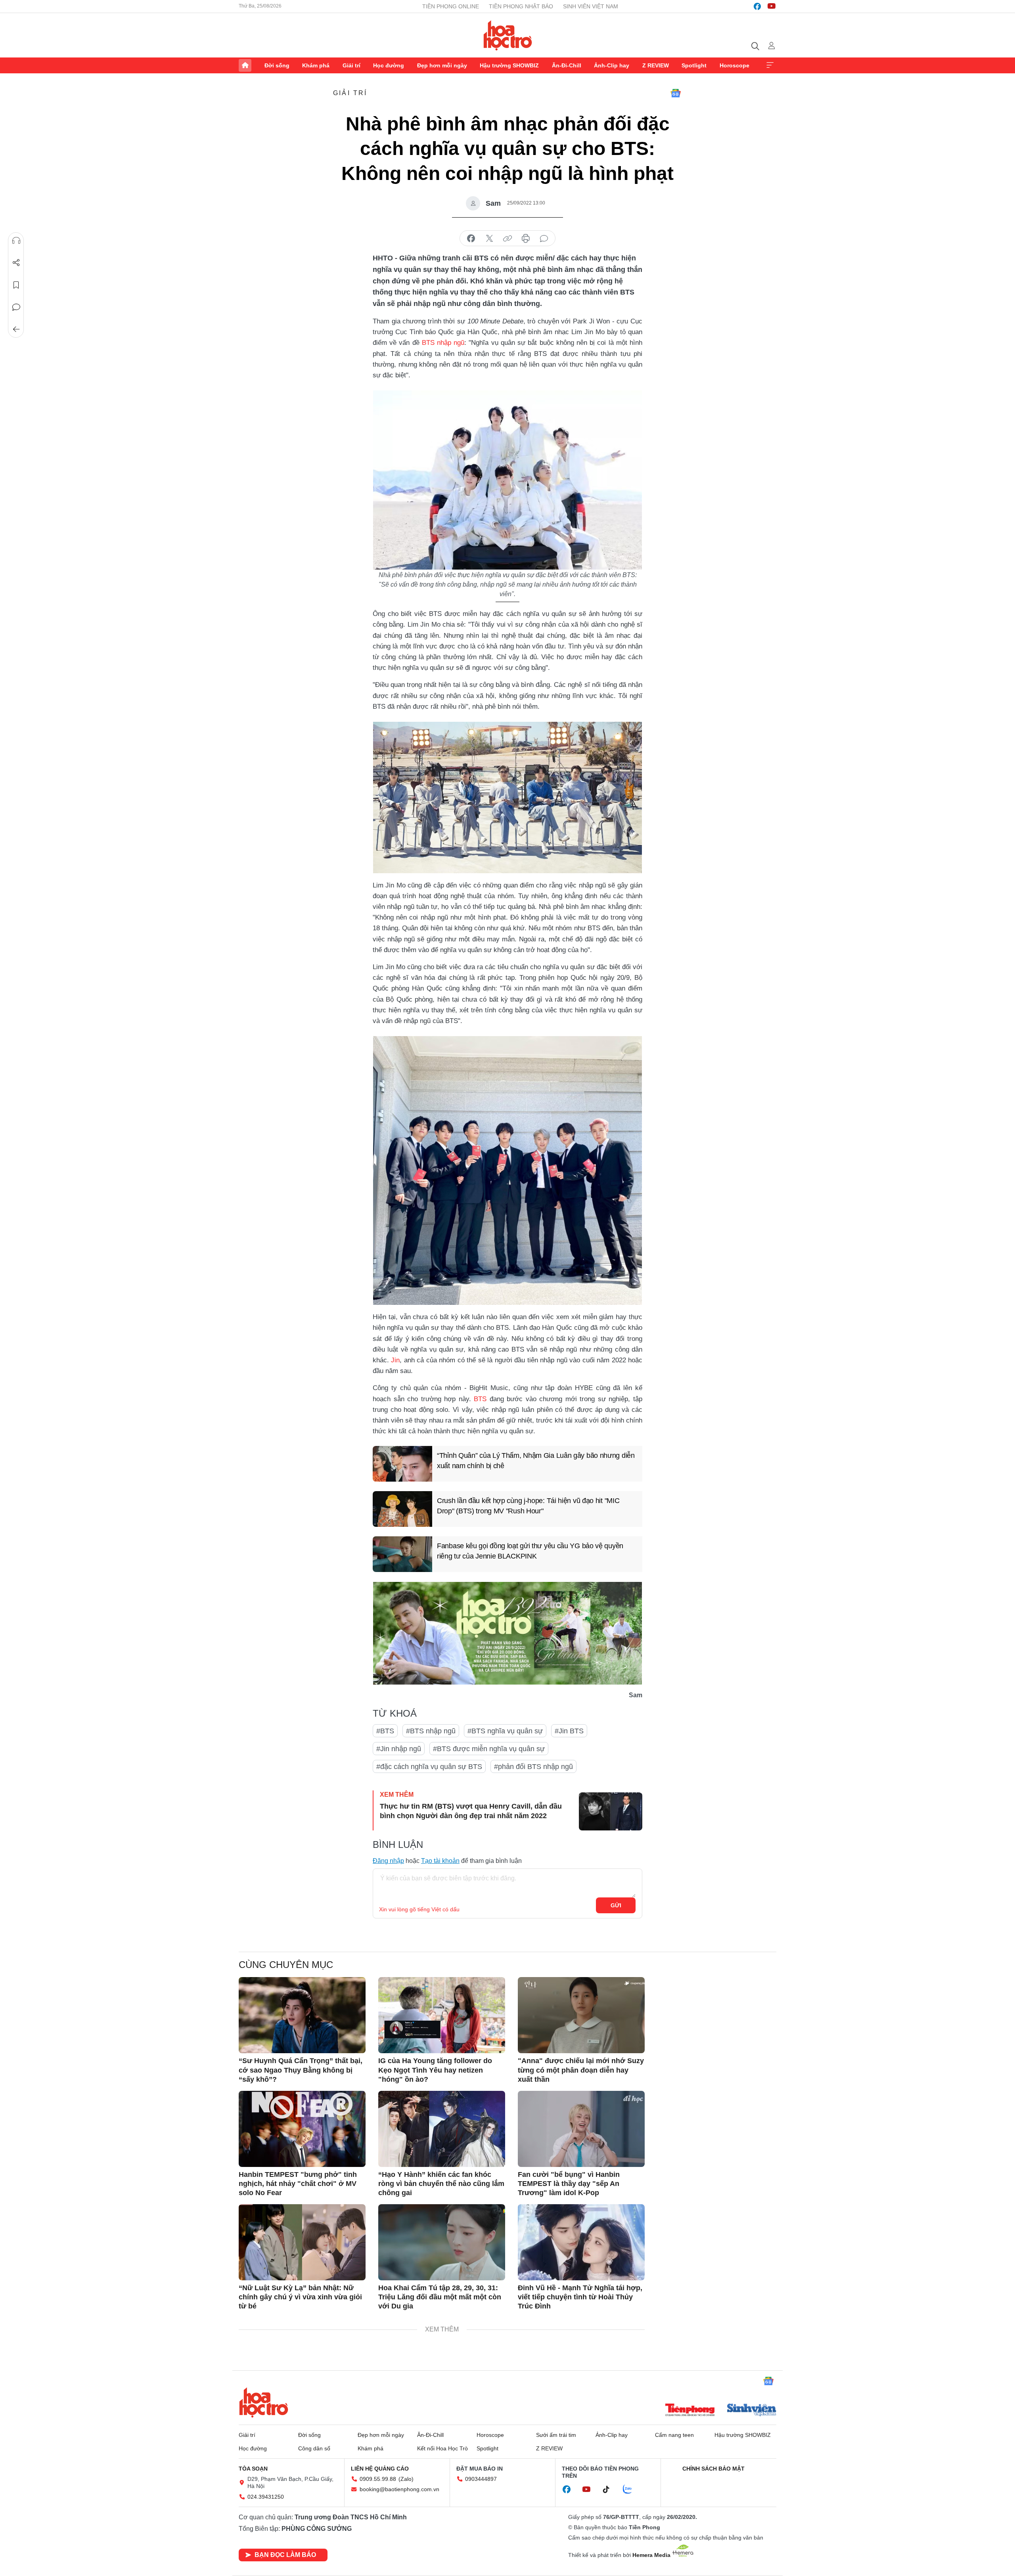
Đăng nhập (388, 1861)
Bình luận (16, 307)
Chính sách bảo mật (713, 2469)
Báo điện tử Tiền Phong (508, 35)
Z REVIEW (656, 65)
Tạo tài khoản (440, 1861)
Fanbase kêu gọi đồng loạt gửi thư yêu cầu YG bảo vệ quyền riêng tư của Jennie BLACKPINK (530, 1551)
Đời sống (277, 65)
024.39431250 (266, 2497)
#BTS (385, 1731)
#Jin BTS (569, 1731)
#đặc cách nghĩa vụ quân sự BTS (429, 1767)
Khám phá (316, 65)
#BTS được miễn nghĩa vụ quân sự (489, 1749)
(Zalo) (406, 2479)
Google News (676, 93)
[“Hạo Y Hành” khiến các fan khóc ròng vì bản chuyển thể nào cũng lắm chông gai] (442, 2129)
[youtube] (772, 6)
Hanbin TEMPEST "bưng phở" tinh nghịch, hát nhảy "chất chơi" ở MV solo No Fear (298, 2184)
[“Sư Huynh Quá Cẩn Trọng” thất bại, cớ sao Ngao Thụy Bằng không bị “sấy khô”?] (302, 2015)
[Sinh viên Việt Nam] (752, 2411)
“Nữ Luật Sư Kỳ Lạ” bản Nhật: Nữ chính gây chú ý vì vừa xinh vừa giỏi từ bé (300, 2297)
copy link (507, 239)
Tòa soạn (253, 2469)
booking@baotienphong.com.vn (399, 2489)
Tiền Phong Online (451, 6)
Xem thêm (770, 65)
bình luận (544, 239)
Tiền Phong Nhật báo (521, 6)
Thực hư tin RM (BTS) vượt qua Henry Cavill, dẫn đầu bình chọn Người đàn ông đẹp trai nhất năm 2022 (471, 1811)
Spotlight (694, 65)
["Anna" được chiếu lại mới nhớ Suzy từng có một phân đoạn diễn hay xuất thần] (581, 2015)
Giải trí (351, 65)
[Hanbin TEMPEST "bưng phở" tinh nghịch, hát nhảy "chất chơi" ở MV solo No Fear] (302, 2129)
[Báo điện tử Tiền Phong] (690, 2411)
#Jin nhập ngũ (399, 1749)
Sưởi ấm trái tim (556, 2435)
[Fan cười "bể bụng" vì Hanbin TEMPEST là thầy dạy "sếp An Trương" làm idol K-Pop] (581, 2129)
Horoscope (734, 65)
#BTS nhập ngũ (431, 1731)
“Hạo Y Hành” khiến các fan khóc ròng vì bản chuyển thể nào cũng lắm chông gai (441, 2184)
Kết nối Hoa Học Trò (442, 2448)
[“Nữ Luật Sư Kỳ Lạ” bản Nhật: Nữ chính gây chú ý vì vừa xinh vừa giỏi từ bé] (302, 2242)
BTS (480, 1399)
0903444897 (481, 2479)
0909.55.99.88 (378, 2479)
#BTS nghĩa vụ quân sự (505, 1731)
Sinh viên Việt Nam (591, 6)
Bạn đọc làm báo (285, 2555)
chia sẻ (471, 239)
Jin (395, 1360)
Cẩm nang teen (674, 2435)
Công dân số (314, 2448)
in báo (526, 239)
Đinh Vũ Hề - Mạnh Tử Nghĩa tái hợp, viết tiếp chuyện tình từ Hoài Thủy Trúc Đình (580, 2297)
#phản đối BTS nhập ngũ (533, 1767)
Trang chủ (245, 65)
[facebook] (757, 6)
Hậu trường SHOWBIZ (509, 65)
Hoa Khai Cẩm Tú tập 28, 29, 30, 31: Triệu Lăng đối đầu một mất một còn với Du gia (440, 2297)
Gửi (616, 1905)
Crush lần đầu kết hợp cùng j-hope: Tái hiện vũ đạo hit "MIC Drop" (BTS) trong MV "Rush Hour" (528, 1506)
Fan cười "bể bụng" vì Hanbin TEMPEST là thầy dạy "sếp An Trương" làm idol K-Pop (569, 2184)
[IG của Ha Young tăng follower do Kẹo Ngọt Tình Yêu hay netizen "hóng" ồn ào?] (442, 2015)
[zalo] (632, 2490)
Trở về (16, 329)
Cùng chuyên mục (286, 1965)
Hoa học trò (264, 2402)
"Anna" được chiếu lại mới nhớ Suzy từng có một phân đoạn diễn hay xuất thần (581, 2070)
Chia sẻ (16, 263)
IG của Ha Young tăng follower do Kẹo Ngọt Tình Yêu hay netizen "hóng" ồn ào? (435, 2070)
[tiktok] (610, 2490)
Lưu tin (16, 285)
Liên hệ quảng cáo (380, 2469)
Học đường (389, 65)
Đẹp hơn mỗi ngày (442, 65)
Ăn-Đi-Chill (567, 65)
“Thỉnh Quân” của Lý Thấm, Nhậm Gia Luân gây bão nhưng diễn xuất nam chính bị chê (536, 1460)
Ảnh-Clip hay (612, 65)
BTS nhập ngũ (443, 343)
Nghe (16, 241)
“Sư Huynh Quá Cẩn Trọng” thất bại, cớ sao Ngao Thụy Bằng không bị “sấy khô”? (301, 2070)
